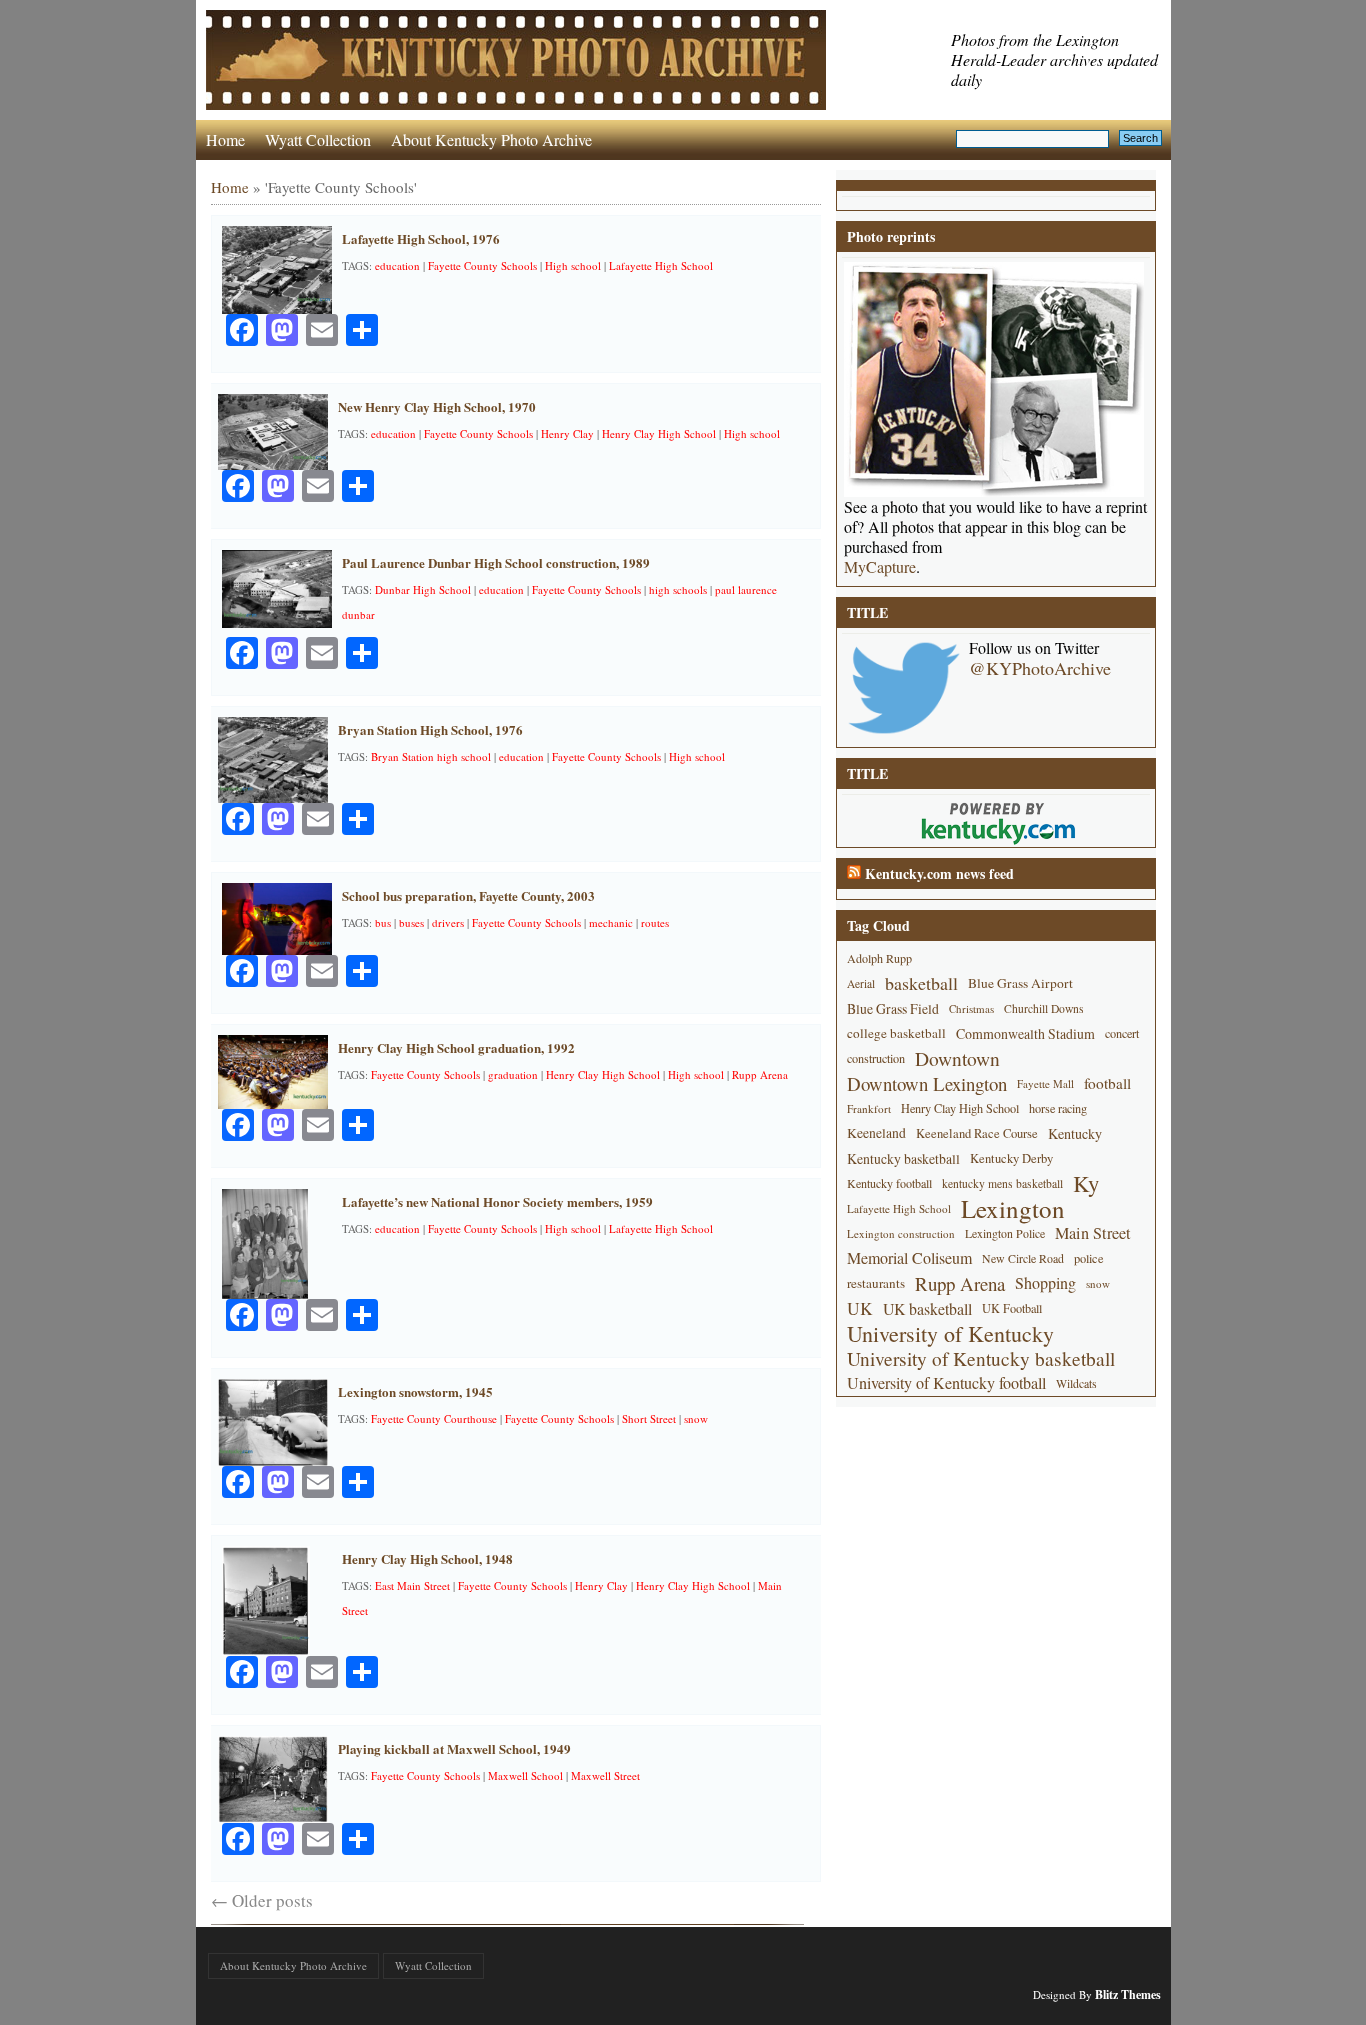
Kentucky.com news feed (939, 873)
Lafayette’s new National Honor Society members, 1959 (497, 1201)
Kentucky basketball (903, 1158)
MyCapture (880, 567)
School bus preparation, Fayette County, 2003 (468, 895)
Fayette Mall (1045, 1083)
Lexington (1013, 1208)
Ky (1086, 1183)
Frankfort (869, 1108)
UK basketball (927, 1308)
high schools (678, 589)
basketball (921, 983)
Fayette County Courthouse (434, 1418)
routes (655, 922)
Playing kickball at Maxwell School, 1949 (454, 1748)
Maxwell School (525, 1775)
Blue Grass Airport (1020, 983)
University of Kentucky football (946, 1383)
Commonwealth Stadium (1025, 1033)
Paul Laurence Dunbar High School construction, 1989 (496, 562)
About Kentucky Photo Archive (491, 139)
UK (860, 1308)
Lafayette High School (661, 265)
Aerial (861, 983)
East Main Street (412, 1585)
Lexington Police (1005, 1233)
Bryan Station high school (431, 756)
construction (876, 1058)
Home (225, 139)
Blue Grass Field (893, 1008)
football (1107, 1083)
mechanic (611, 922)
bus (383, 922)
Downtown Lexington (927, 1083)
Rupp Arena (760, 1074)
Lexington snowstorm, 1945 (415, 1391)
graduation (513, 1074)
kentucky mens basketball (1002, 1183)
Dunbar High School (423, 589)
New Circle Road (1023, 1258)
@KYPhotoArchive (1040, 668)
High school (573, 265)
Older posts (262, 1900)
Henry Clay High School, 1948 (427, 1558)
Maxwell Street (605, 1775)
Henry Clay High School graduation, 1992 (456, 1047)
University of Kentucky (950, 1333)
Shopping (1045, 1283)
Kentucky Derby (1011, 1158)
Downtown (957, 1058)
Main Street (1093, 1233)
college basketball (896, 1033)
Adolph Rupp (879, 958)
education (397, 265)
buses (411, 922)
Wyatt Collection (318, 139)
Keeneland (876, 1133)
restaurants (876, 1283)
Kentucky (1075, 1133)
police (1089, 1258)
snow (696, 1418)
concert (1122, 1033)
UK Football (1012, 1308)
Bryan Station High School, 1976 (430, 729)
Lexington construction (901, 1233)
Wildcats (1076, 1383)
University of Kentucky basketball (981, 1358)
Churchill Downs (1044, 1008)
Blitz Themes (1128, 1994)
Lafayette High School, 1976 (421, 238)
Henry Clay (567, 433)
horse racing (1058, 1108)
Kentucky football (889, 1183)
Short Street (649, 1418)
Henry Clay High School (659, 433)
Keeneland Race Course (977, 1133)
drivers (448, 922)
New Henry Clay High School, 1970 (437, 406)
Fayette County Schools (482, 265)
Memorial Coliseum (909, 1258)
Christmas (971, 1008)
